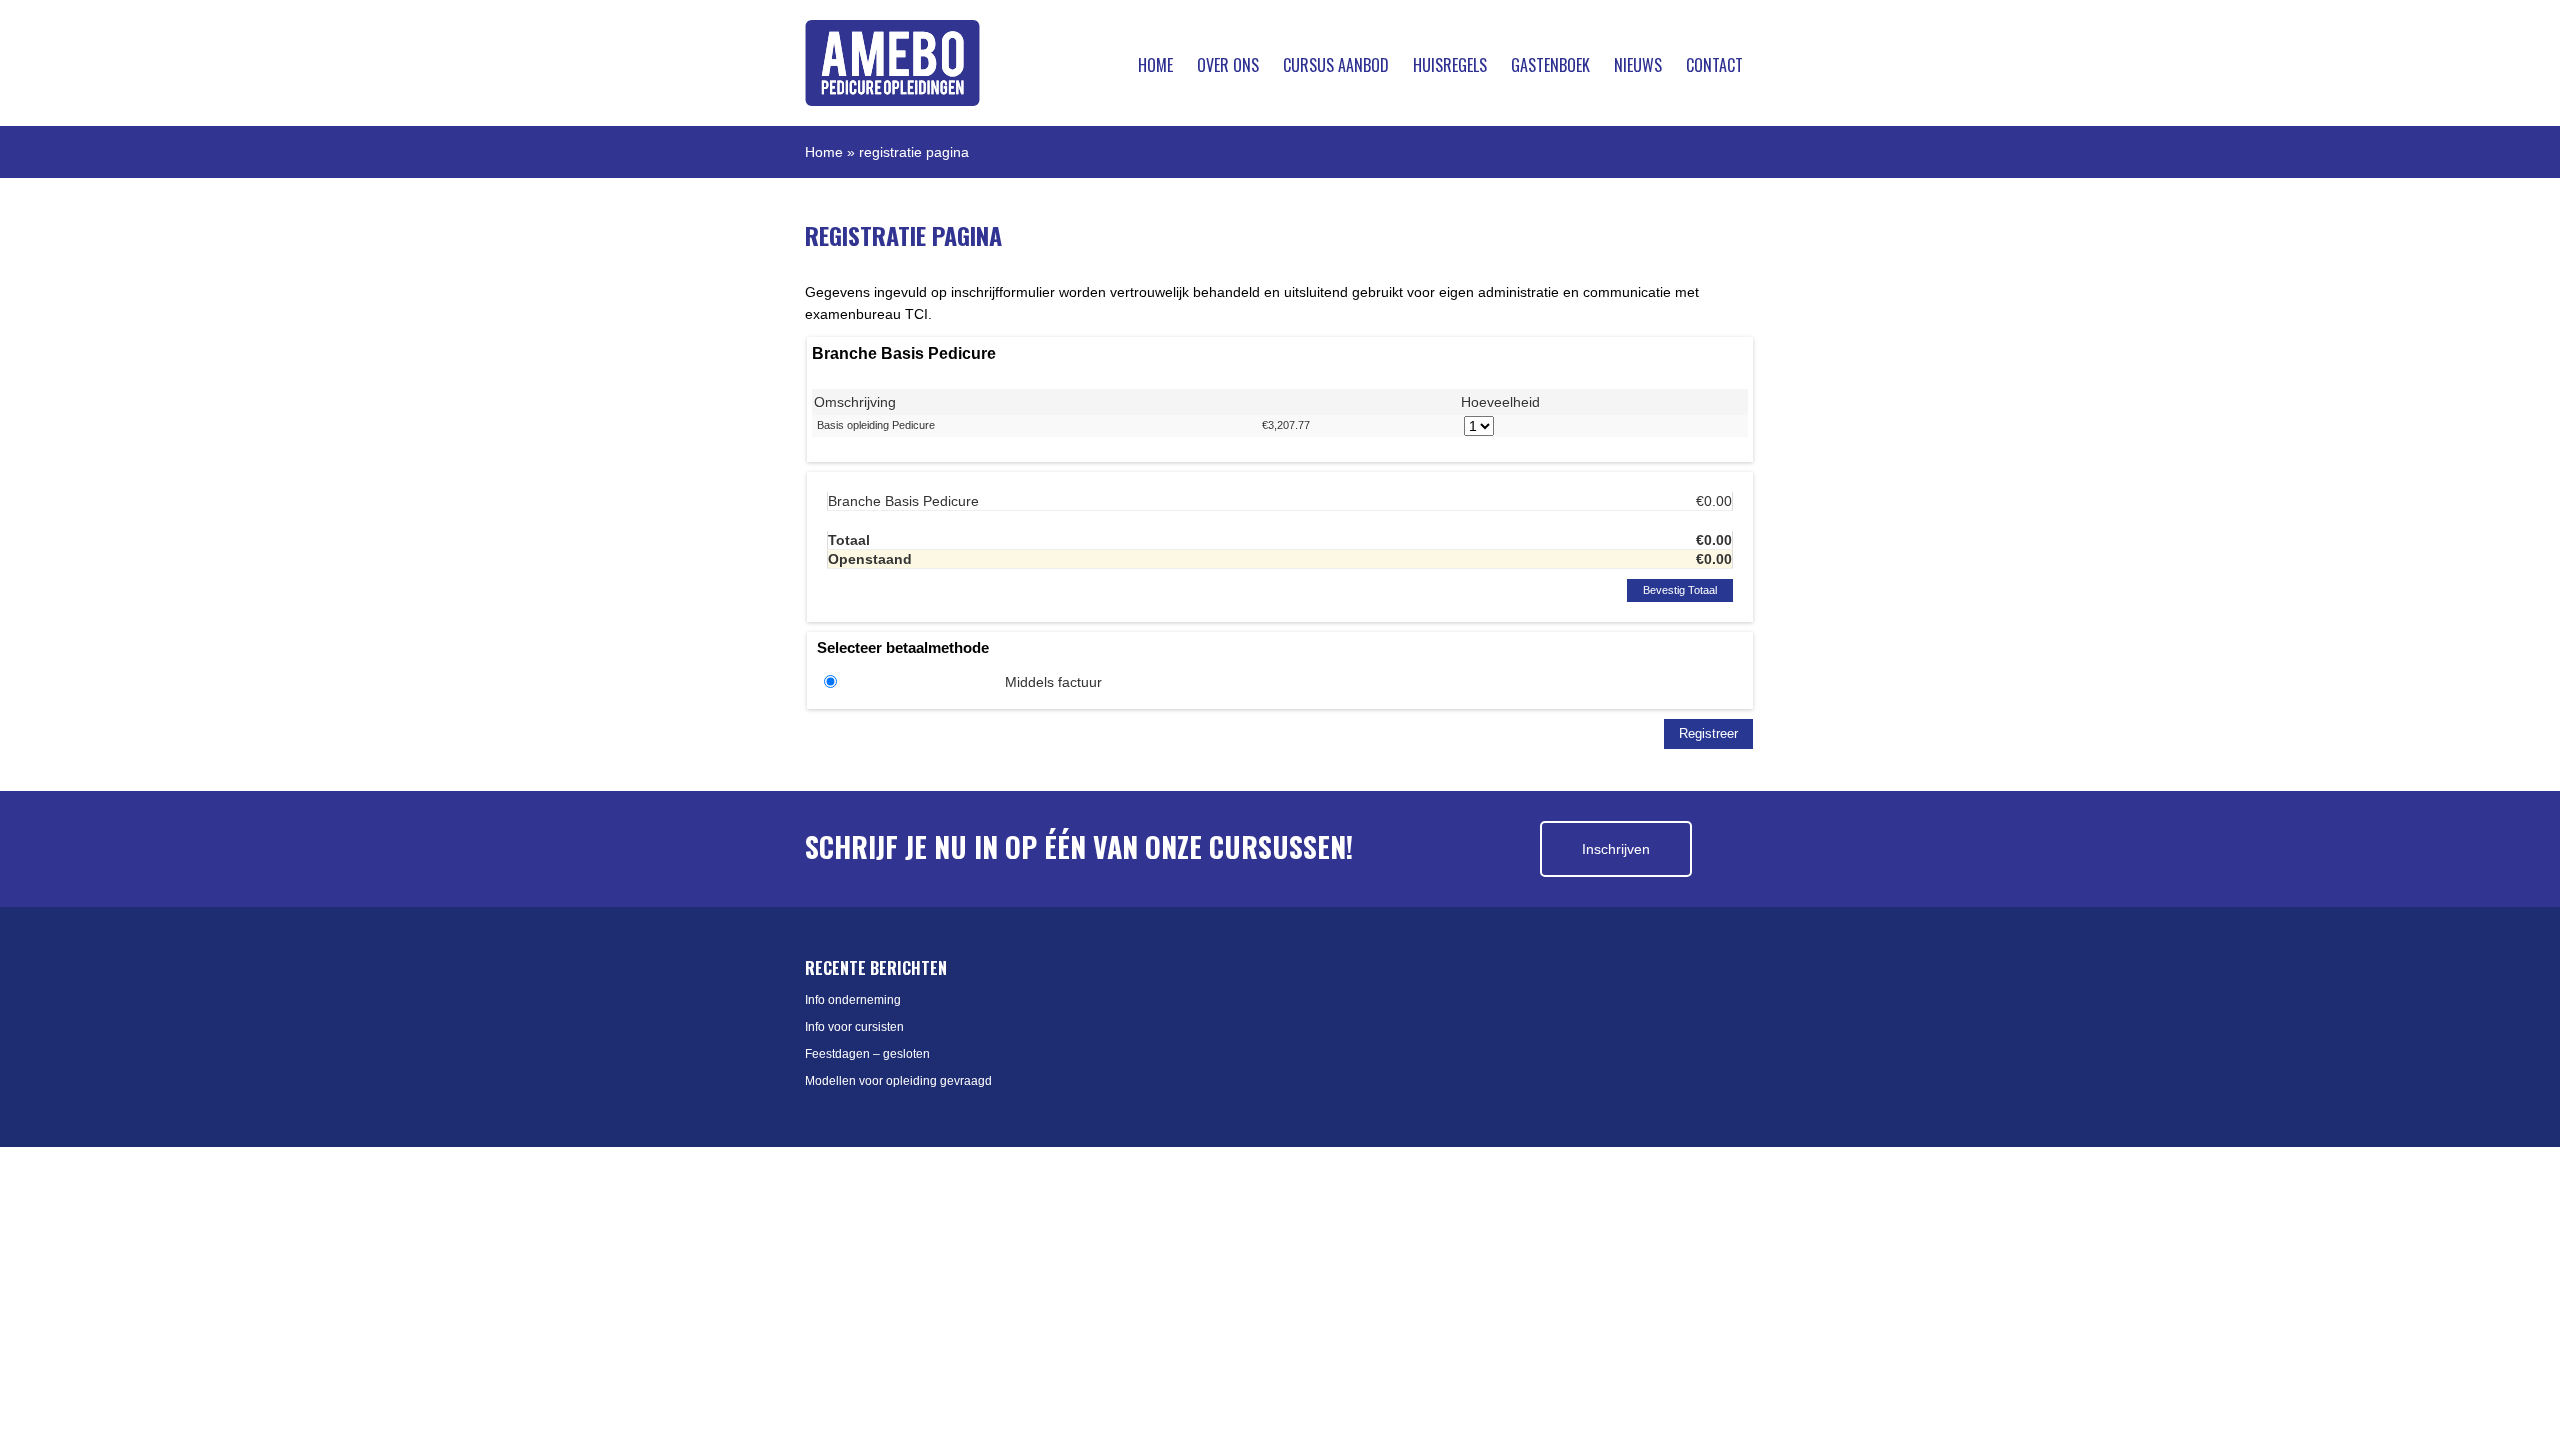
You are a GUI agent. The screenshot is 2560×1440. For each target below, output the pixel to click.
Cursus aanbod (1336, 65)
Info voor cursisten (854, 1027)
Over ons (1228, 65)
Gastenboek (1550, 65)
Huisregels (1450, 65)
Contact (1714, 65)
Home (1155, 65)
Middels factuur (1053, 682)
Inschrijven (1616, 849)
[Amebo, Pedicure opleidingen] (892, 63)
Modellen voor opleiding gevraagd (898, 1081)
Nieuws (1638, 65)
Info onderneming (853, 1000)
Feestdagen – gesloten (867, 1054)
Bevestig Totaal (1680, 590)
